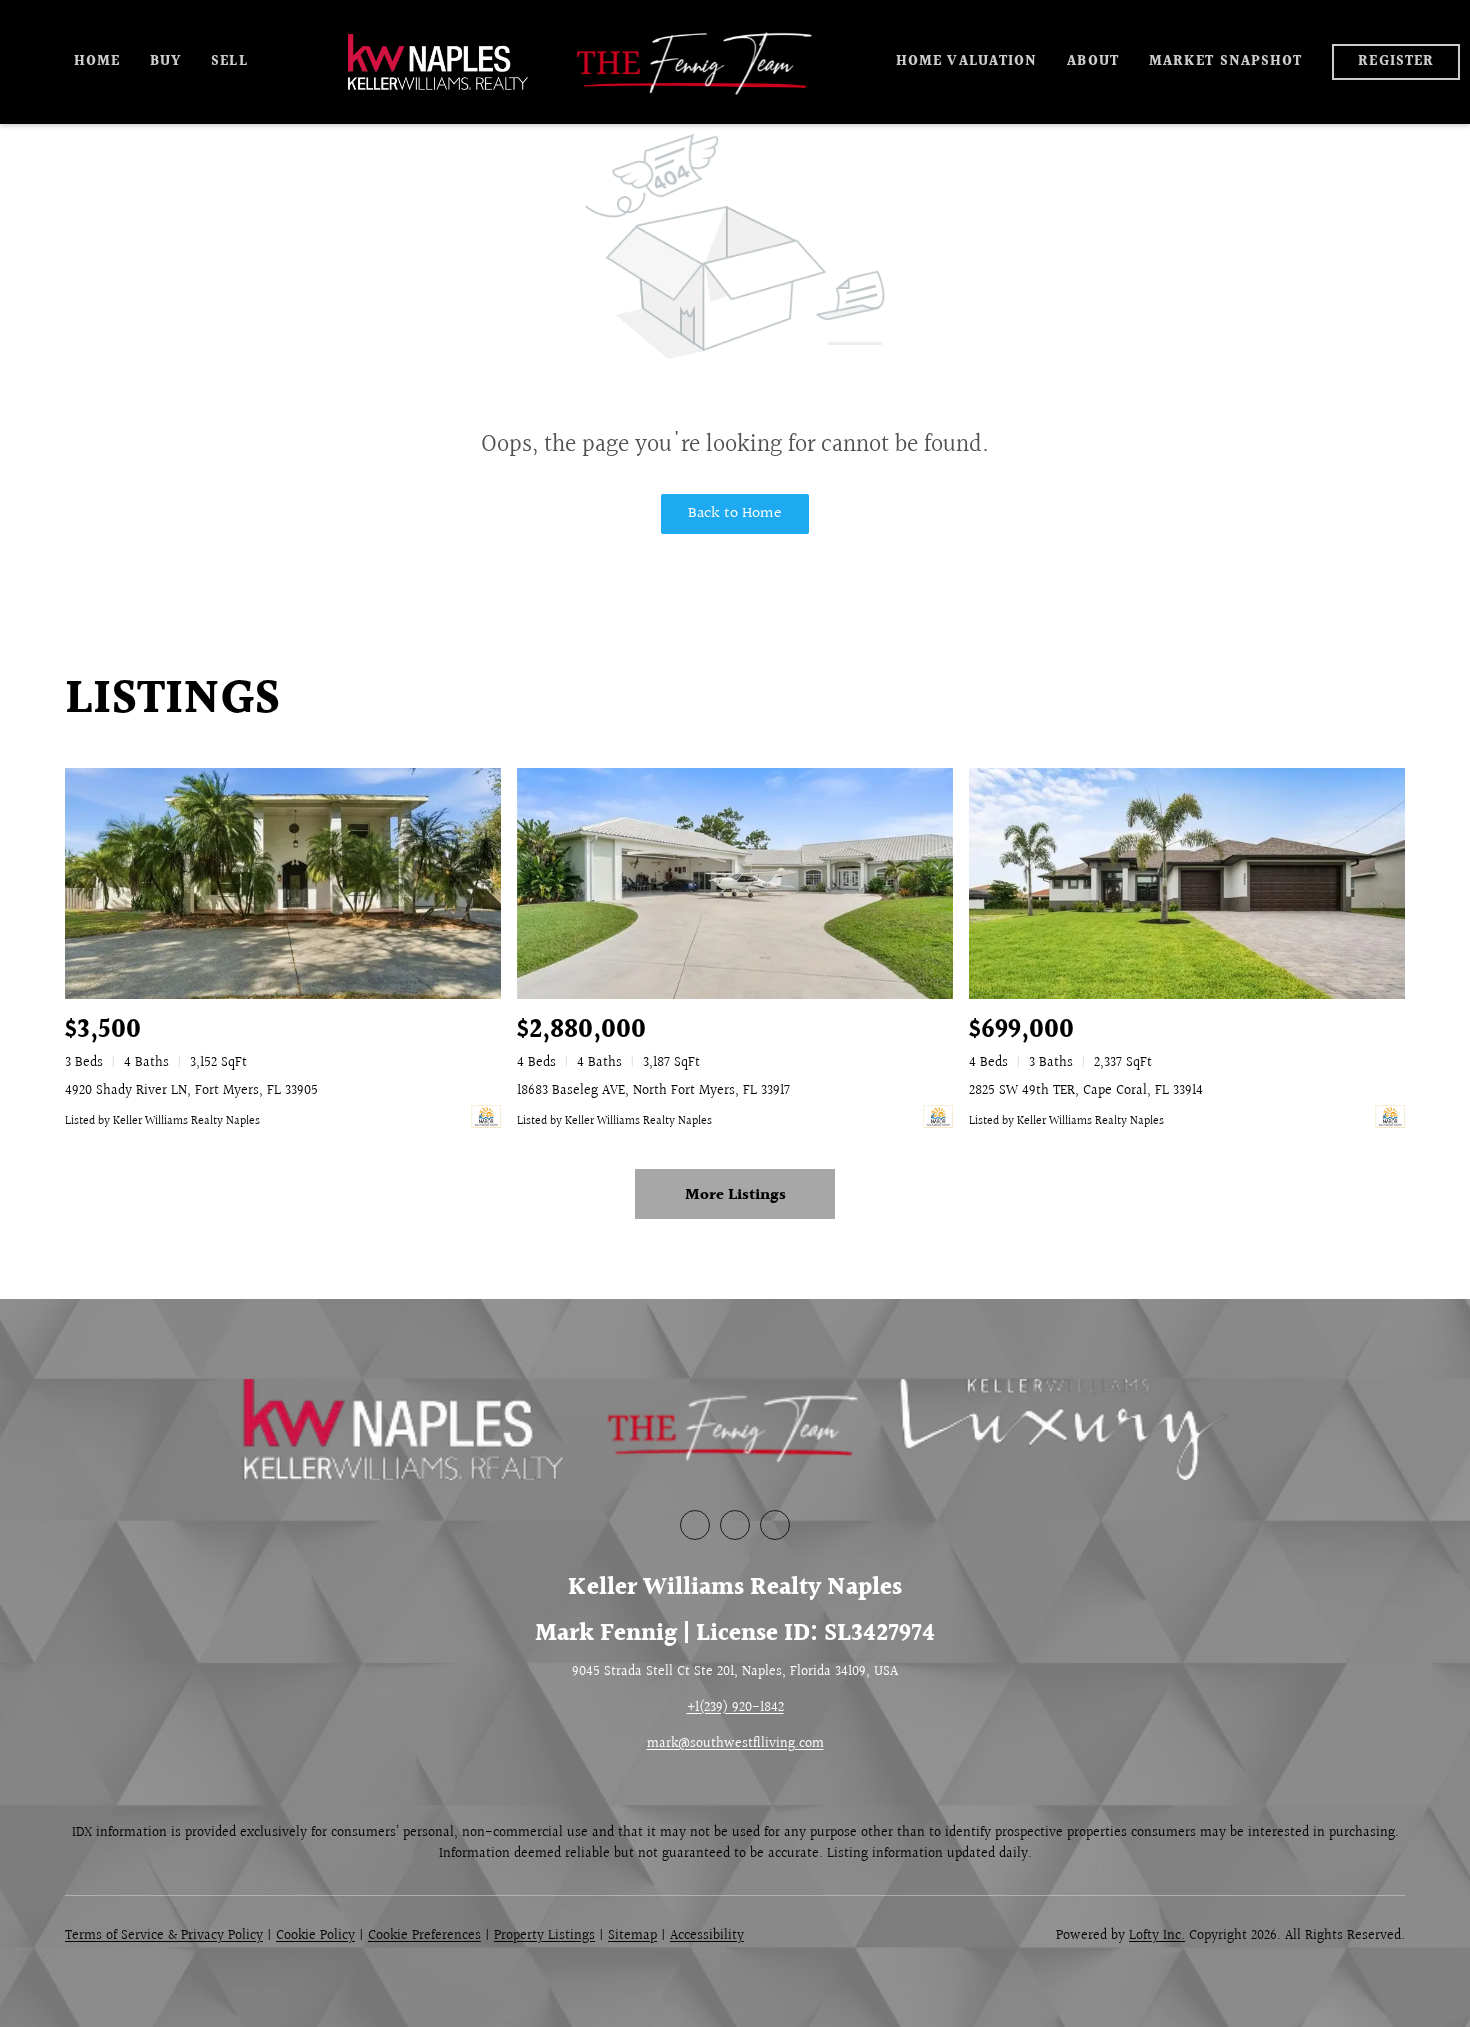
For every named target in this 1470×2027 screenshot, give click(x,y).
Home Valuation (966, 62)
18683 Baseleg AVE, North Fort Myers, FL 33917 (653, 1091)
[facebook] (695, 1525)
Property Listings (544, 1936)
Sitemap (632, 1936)
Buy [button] (165, 62)
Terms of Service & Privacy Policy (164, 1936)
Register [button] (1396, 62)
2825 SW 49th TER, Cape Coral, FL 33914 (1086, 1091)
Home (97, 62)
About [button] (1093, 62)
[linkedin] (735, 1525)
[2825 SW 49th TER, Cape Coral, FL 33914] (1187, 883)
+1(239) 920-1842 (735, 1708)
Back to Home (735, 513)
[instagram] (775, 1525)
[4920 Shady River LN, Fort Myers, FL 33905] (283, 883)
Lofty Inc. (1157, 1936)
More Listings (735, 1195)
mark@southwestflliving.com (735, 1744)
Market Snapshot (1226, 62)
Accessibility (707, 1936)
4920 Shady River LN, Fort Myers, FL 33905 (191, 1091)
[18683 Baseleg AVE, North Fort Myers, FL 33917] (735, 883)
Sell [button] (229, 62)
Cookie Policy (315, 1936)
